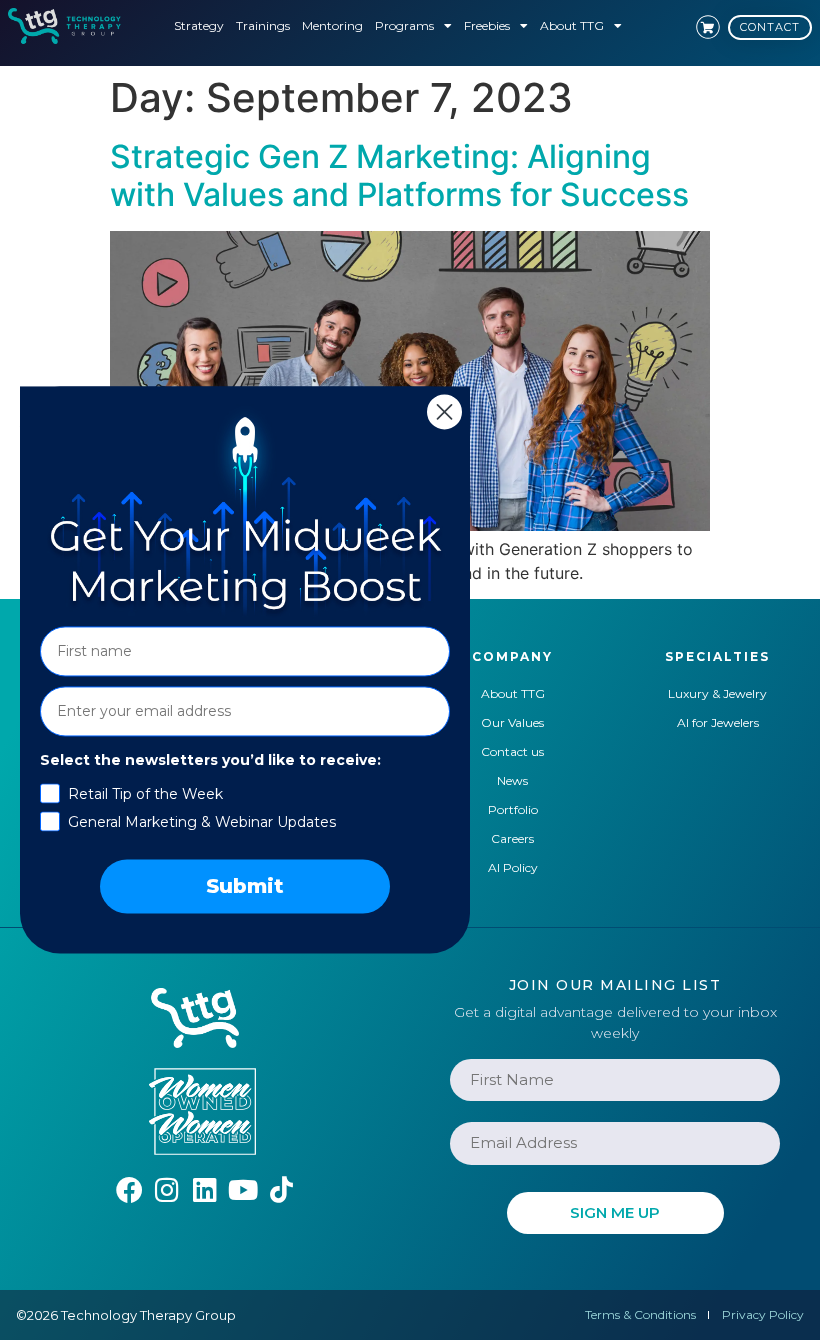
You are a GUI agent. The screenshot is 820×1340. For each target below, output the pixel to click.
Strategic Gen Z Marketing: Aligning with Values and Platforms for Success (399, 175)
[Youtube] (243, 1189)
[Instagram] (167, 1189)
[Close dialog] (444, 411)
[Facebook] (129, 1189)
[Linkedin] (205, 1189)
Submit (245, 887)
